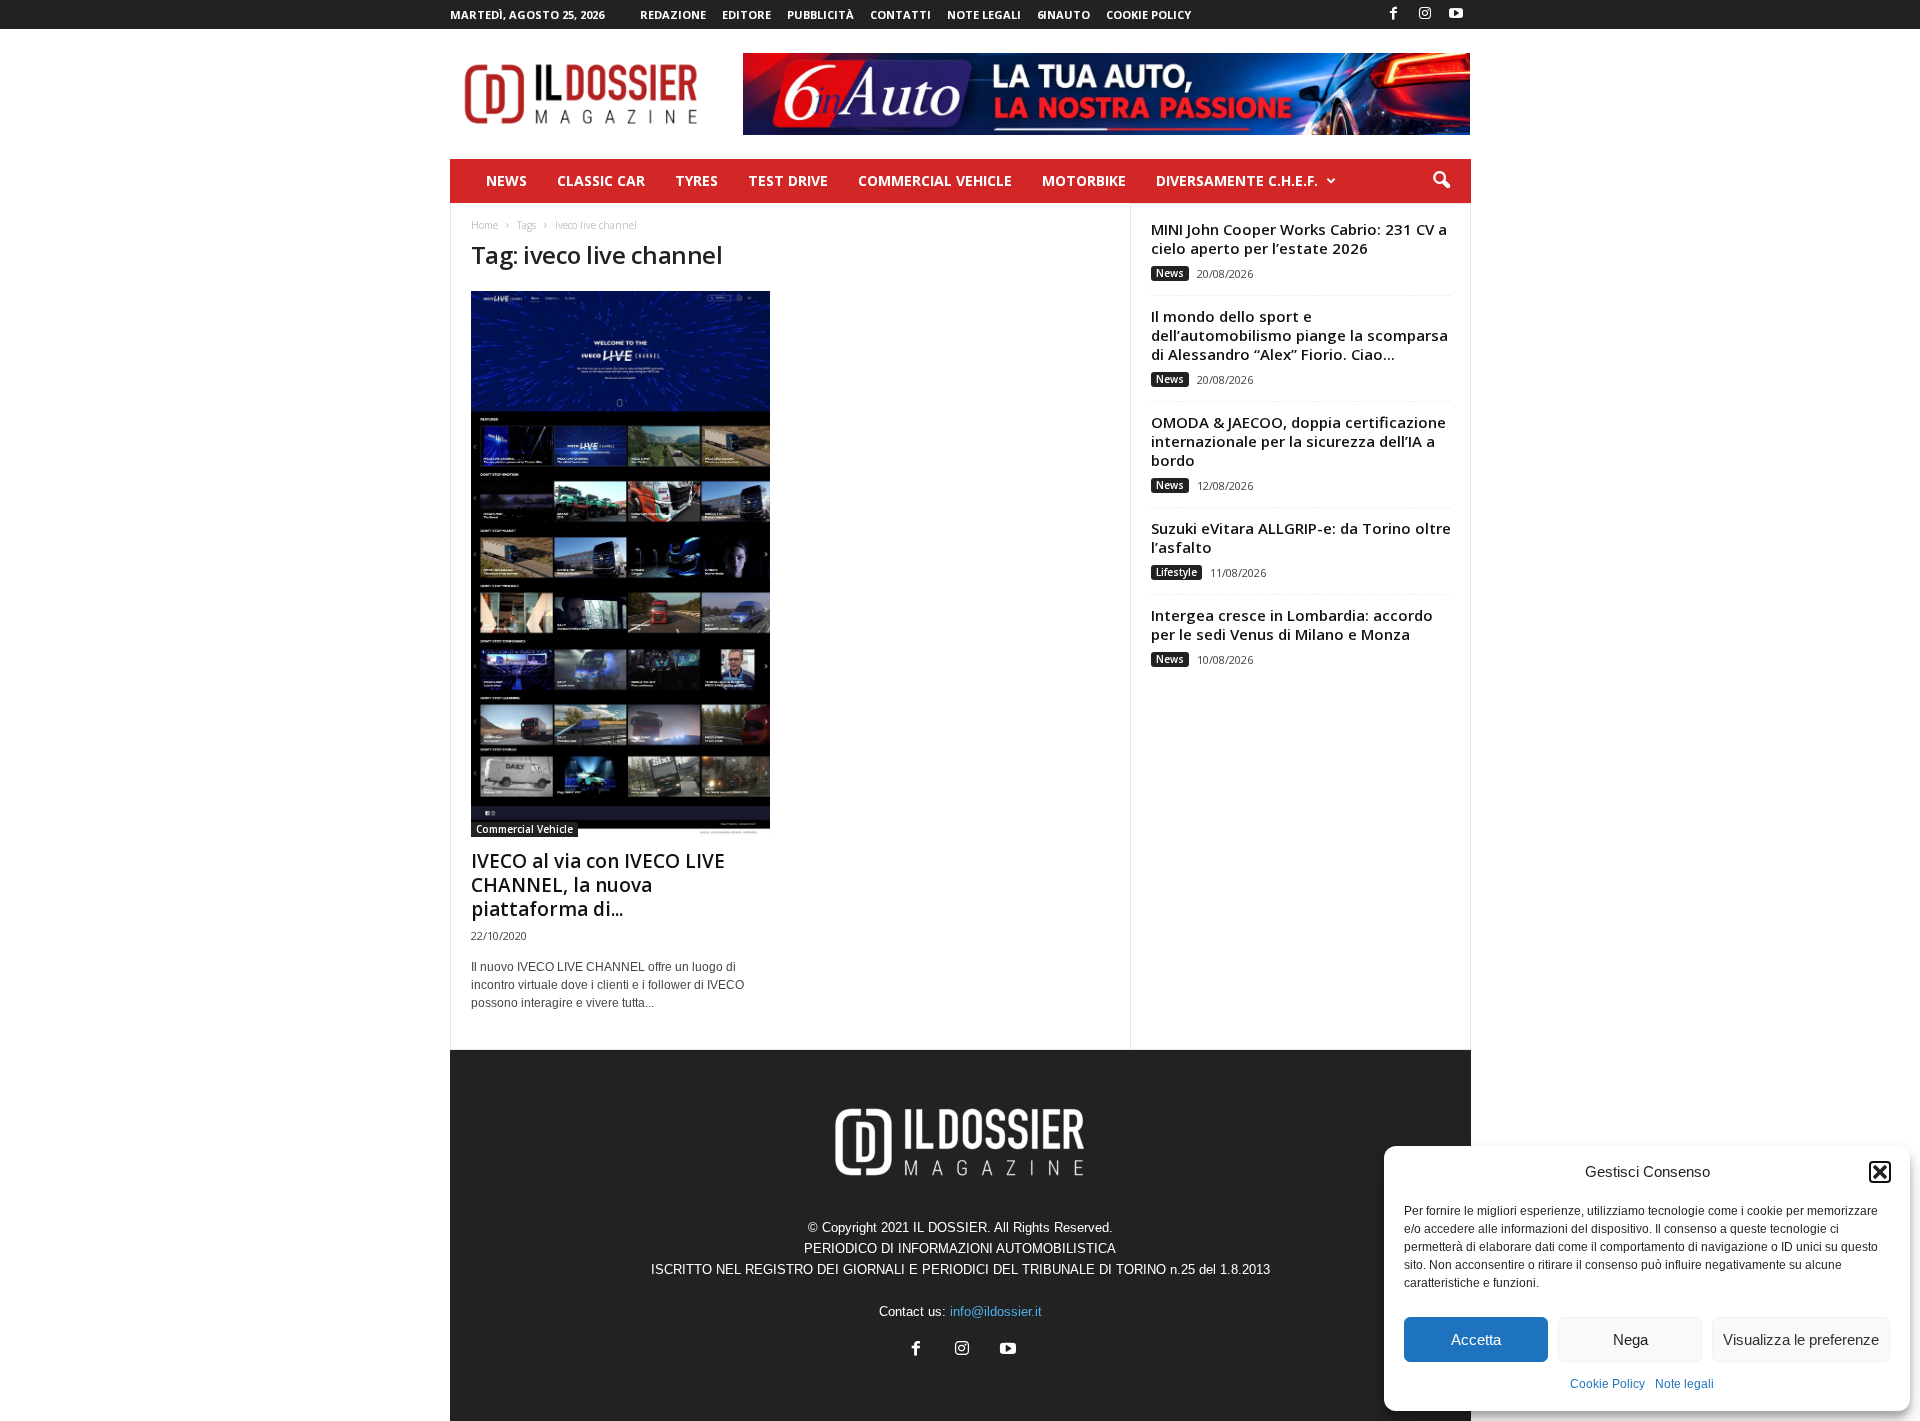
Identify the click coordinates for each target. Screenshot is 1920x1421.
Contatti (900, 14)
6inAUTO (1063, 14)
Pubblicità (820, 14)
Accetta (1476, 1339)
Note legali (1684, 1384)
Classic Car (601, 180)
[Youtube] (1456, 14)
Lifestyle (1176, 572)
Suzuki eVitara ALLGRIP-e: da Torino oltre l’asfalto (1301, 537)
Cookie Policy (1607, 1384)
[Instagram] (1425, 14)
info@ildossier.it (996, 1311)
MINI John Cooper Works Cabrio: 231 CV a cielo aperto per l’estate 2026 (1299, 238)
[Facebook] (1394, 14)
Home (484, 225)
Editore (746, 14)
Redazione (673, 14)
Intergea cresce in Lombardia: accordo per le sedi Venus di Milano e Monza (1292, 624)
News (506, 180)
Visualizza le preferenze (1801, 1339)
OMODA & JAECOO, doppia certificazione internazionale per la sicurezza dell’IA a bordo (1298, 441)
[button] (1880, 1172)
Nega (1630, 1339)
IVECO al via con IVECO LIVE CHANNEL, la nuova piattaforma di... (598, 885)
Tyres (696, 180)
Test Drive (788, 180)
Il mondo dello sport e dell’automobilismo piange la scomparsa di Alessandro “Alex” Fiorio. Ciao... (1299, 335)
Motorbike (1084, 180)
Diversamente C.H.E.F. (1237, 180)
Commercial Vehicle (935, 180)
